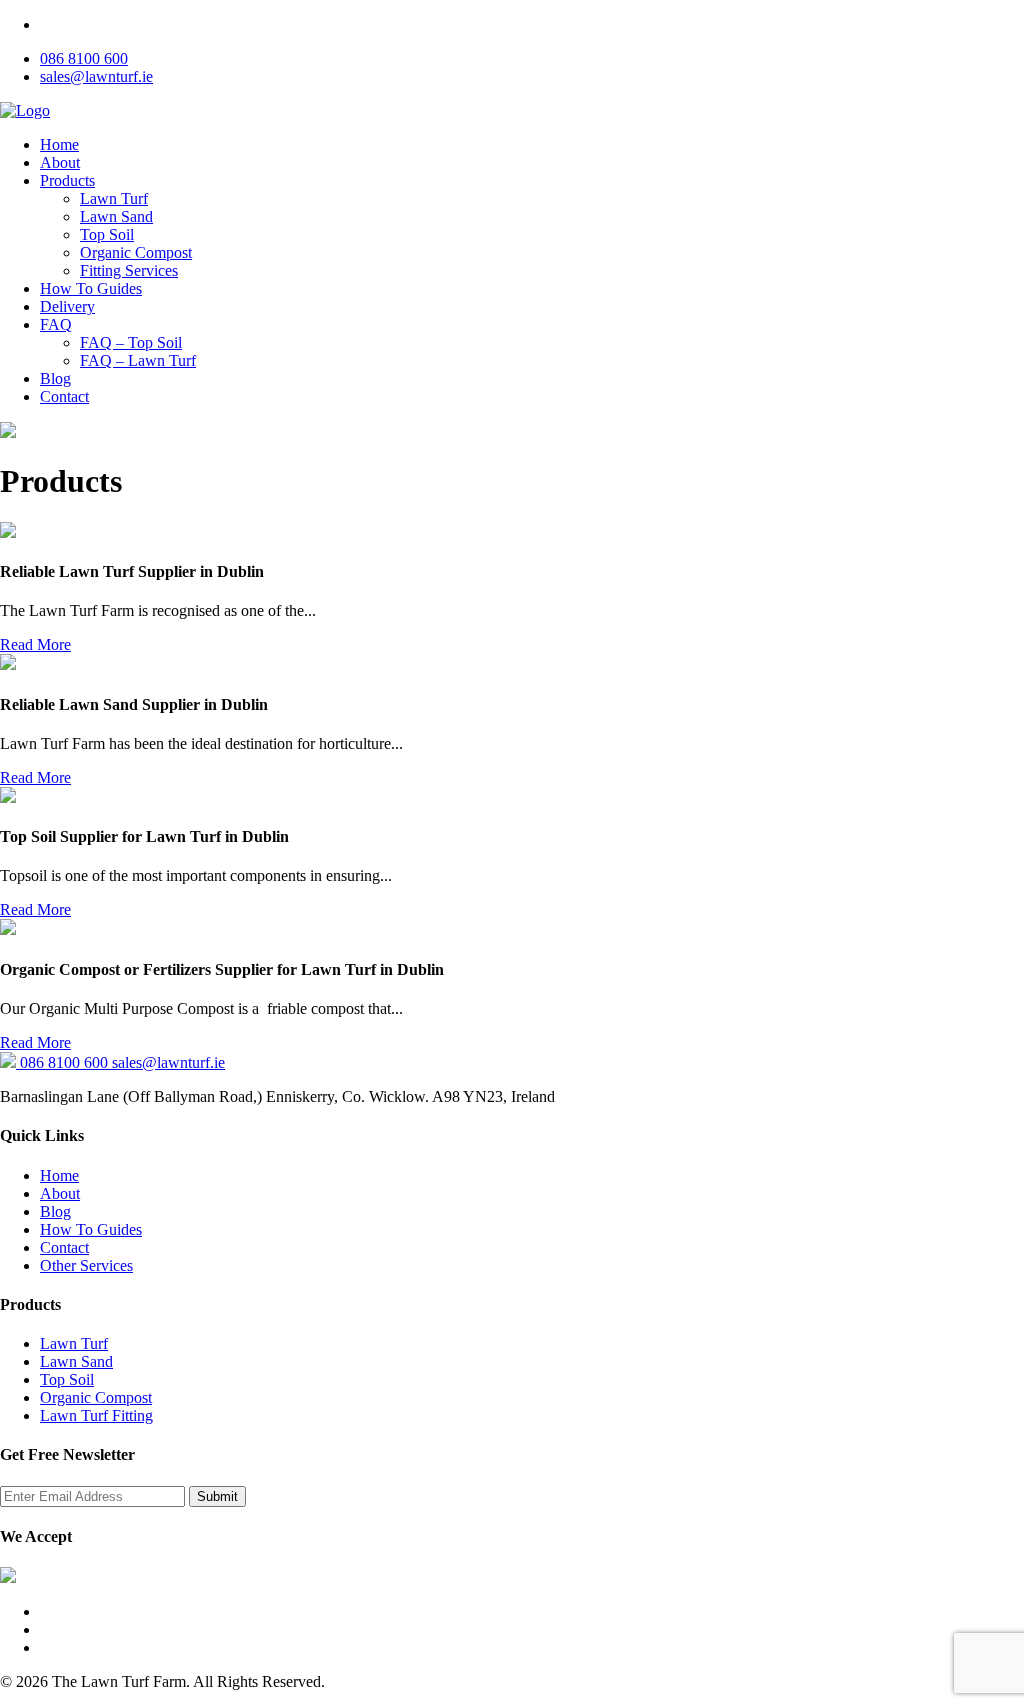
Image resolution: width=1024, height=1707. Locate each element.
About (60, 162)
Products (67, 180)
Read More (35, 644)
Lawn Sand (116, 216)
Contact (64, 396)
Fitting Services (129, 270)
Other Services (86, 1265)
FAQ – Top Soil (131, 342)
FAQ (56, 324)
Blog (55, 378)
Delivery (67, 306)
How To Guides (91, 288)
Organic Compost (136, 252)
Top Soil (107, 234)
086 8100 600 (84, 58)
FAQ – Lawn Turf (138, 360)
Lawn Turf (114, 198)
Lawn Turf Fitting (96, 1415)
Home (59, 144)
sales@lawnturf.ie (96, 76)
